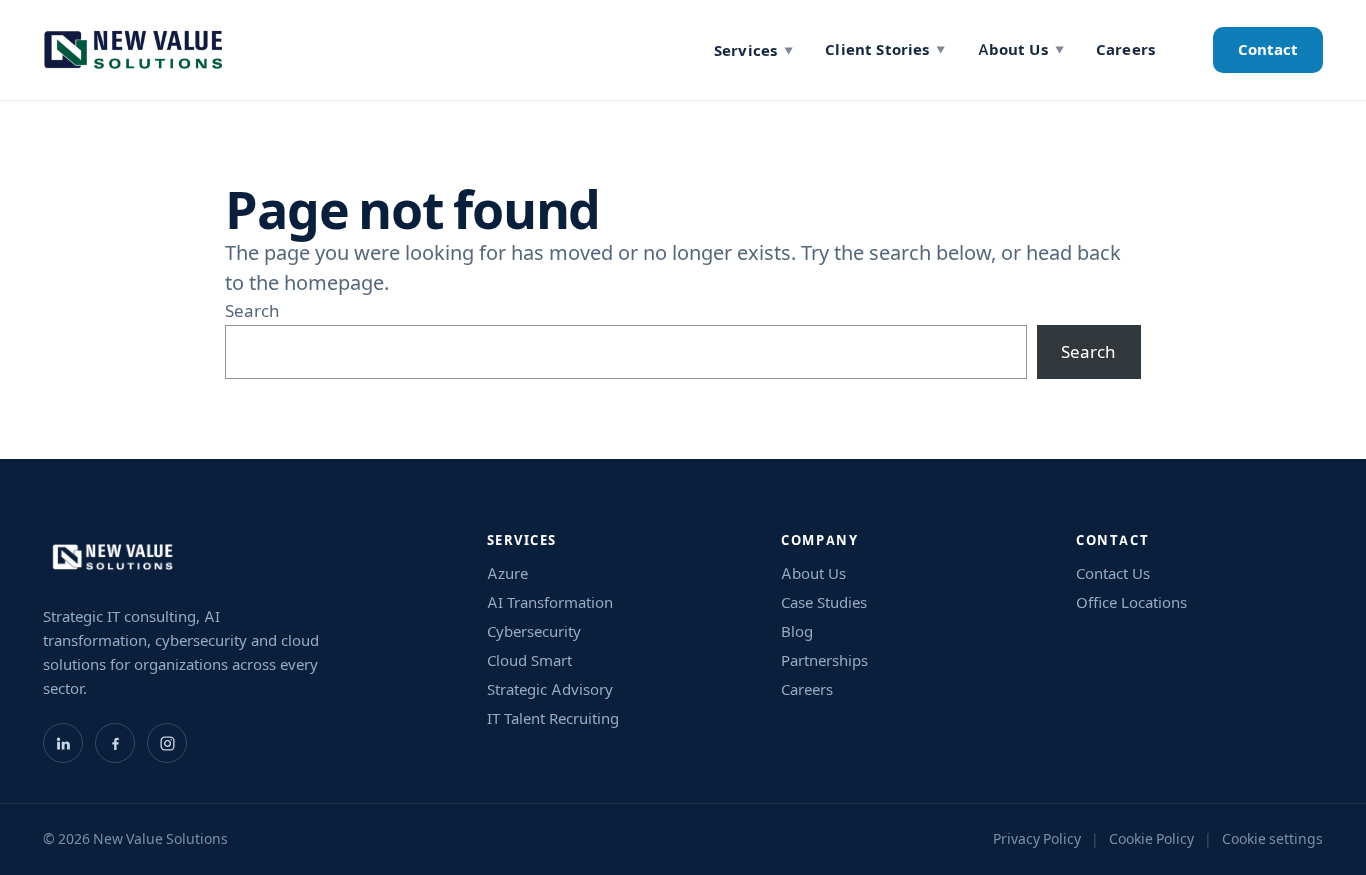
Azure (507, 573)
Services (753, 50)
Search (252, 311)
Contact (1268, 49)
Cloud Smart (529, 660)
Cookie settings (1272, 839)
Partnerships (824, 660)
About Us (1021, 49)
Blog (797, 631)
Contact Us (1113, 573)
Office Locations (1131, 602)
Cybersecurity (534, 631)
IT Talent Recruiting (553, 718)
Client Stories (885, 49)
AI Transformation (550, 602)
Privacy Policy (1037, 839)
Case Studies (824, 602)
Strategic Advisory (550, 689)
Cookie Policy (1151, 839)
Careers (1125, 49)
